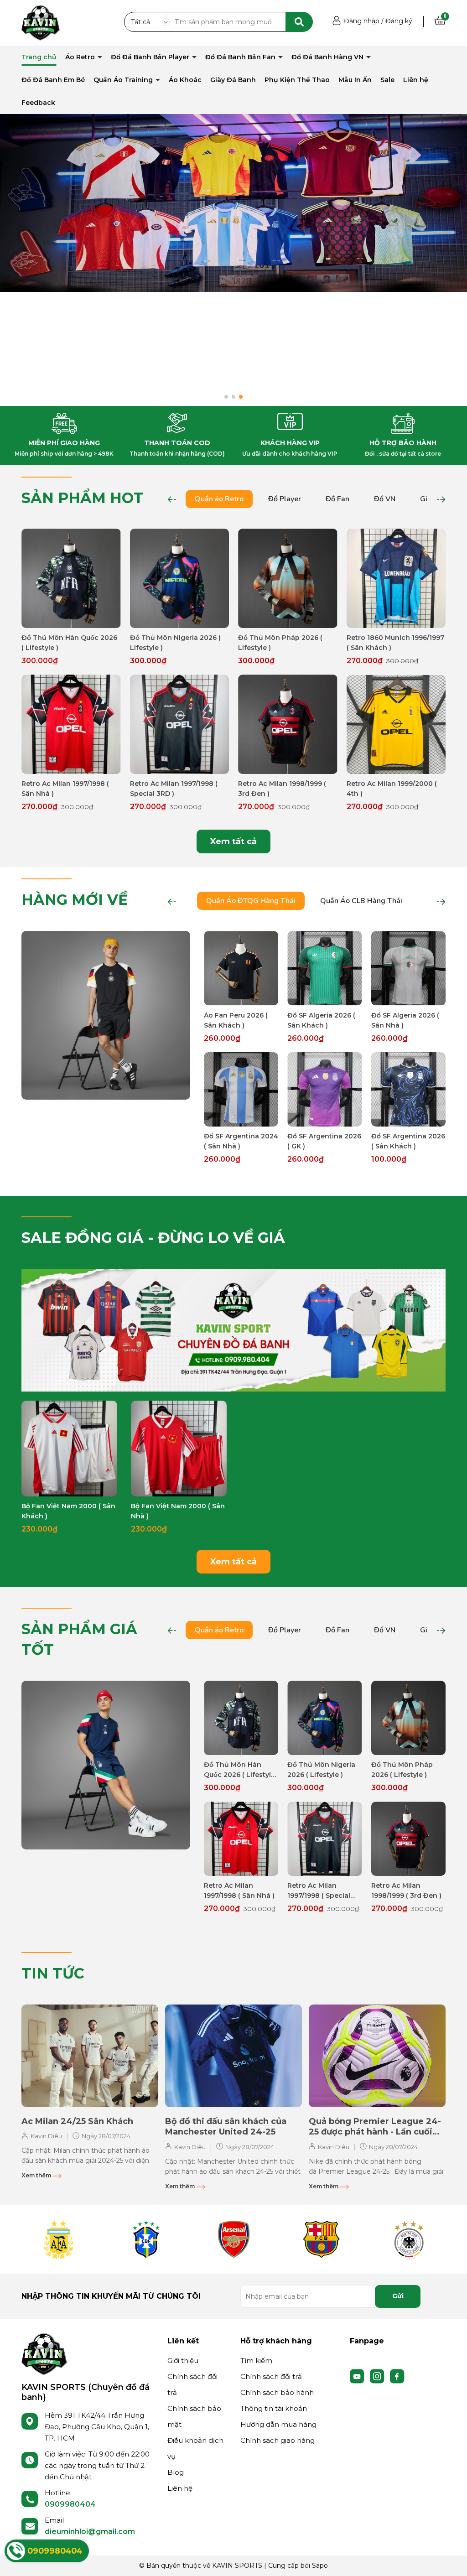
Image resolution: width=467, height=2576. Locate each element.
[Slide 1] (233, 203)
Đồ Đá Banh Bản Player (151, 57)
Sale (387, 80)
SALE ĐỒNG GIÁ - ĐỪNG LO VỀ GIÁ (153, 1238)
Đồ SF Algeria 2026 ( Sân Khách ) (321, 1020)
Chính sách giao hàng (278, 2440)
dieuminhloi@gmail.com (90, 2532)
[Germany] (409, 2239)
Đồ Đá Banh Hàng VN (328, 57)
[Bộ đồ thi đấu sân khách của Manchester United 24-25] (233, 2056)
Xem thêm (37, 2175)
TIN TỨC (53, 1973)
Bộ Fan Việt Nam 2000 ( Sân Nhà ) (178, 1511)
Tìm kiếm (256, 2360)
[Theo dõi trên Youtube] (358, 2375)
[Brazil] (146, 2239)
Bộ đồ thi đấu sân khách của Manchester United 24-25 (226, 2127)
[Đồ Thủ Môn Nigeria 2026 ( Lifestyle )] (180, 578)
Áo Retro (81, 57)
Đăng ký (399, 21)
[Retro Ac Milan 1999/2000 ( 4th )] (396, 724)
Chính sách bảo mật (194, 2416)
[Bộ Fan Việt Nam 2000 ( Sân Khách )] (69, 1449)
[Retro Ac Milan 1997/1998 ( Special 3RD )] (180, 724)
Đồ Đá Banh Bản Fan (241, 57)
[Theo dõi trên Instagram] (378, 2375)
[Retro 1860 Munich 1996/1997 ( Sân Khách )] (396, 578)
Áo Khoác (185, 80)
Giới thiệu (183, 2360)
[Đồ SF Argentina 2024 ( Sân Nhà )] (241, 1089)
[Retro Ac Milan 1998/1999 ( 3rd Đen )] (288, 724)
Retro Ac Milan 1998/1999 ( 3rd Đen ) (282, 789)
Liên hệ (416, 80)
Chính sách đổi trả (192, 2384)
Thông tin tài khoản (274, 2408)
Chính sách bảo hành (277, 2392)
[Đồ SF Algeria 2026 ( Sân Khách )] (324, 968)
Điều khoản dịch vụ (195, 2448)
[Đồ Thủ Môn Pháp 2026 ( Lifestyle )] (288, 578)
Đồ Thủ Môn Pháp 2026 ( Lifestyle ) (280, 643)
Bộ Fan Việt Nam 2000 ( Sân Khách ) (68, 1511)
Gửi (398, 2296)
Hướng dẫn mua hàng (278, 2424)
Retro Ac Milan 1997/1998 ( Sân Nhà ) (65, 789)
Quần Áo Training (124, 80)
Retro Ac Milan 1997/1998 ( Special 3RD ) (174, 789)
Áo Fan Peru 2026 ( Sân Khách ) (236, 1020)
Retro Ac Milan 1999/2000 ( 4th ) (392, 789)
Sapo (320, 2566)
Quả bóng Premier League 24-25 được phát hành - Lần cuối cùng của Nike (375, 2127)
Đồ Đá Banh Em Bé (53, 80)
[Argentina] (58, 2239)
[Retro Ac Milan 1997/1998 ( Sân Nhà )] (71, 724)
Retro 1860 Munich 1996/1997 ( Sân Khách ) (395, 643)
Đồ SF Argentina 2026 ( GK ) (324, 1141)
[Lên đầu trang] (451, 2560)
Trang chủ (39, 57)
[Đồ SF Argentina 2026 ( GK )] (324, 1089)
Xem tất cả (233, 841)
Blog (176, 2472)
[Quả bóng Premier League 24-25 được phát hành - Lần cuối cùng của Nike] (377, 2056)
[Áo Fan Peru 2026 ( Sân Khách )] (241, 968)
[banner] (106, 1015)
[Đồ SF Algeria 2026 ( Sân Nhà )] (408, 968)
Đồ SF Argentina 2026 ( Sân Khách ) (408, 1141)
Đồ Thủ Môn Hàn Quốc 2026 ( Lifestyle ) (69, 643)
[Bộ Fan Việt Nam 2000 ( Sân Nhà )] (179, 1449)
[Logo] (44, 2353)
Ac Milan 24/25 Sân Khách (77, 2121)
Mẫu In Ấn (355, 80)
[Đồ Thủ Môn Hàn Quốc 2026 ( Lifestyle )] (71, 578)
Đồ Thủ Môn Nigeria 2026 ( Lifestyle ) (175, 643)
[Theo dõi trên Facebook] (397, 2375)
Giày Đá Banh (233, 80)
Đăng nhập (362, 21)
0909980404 (70, 2504)
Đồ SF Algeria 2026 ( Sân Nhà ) (405, 1020)
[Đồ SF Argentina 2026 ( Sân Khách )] (408, 1089)
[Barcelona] (321, 2239)
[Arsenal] (233, 2239)
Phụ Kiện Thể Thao (297, 80)
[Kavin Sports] (41, 22)
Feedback (38, 103)
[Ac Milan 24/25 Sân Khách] (90, 2056)
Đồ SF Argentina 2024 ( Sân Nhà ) (241, 1141)
